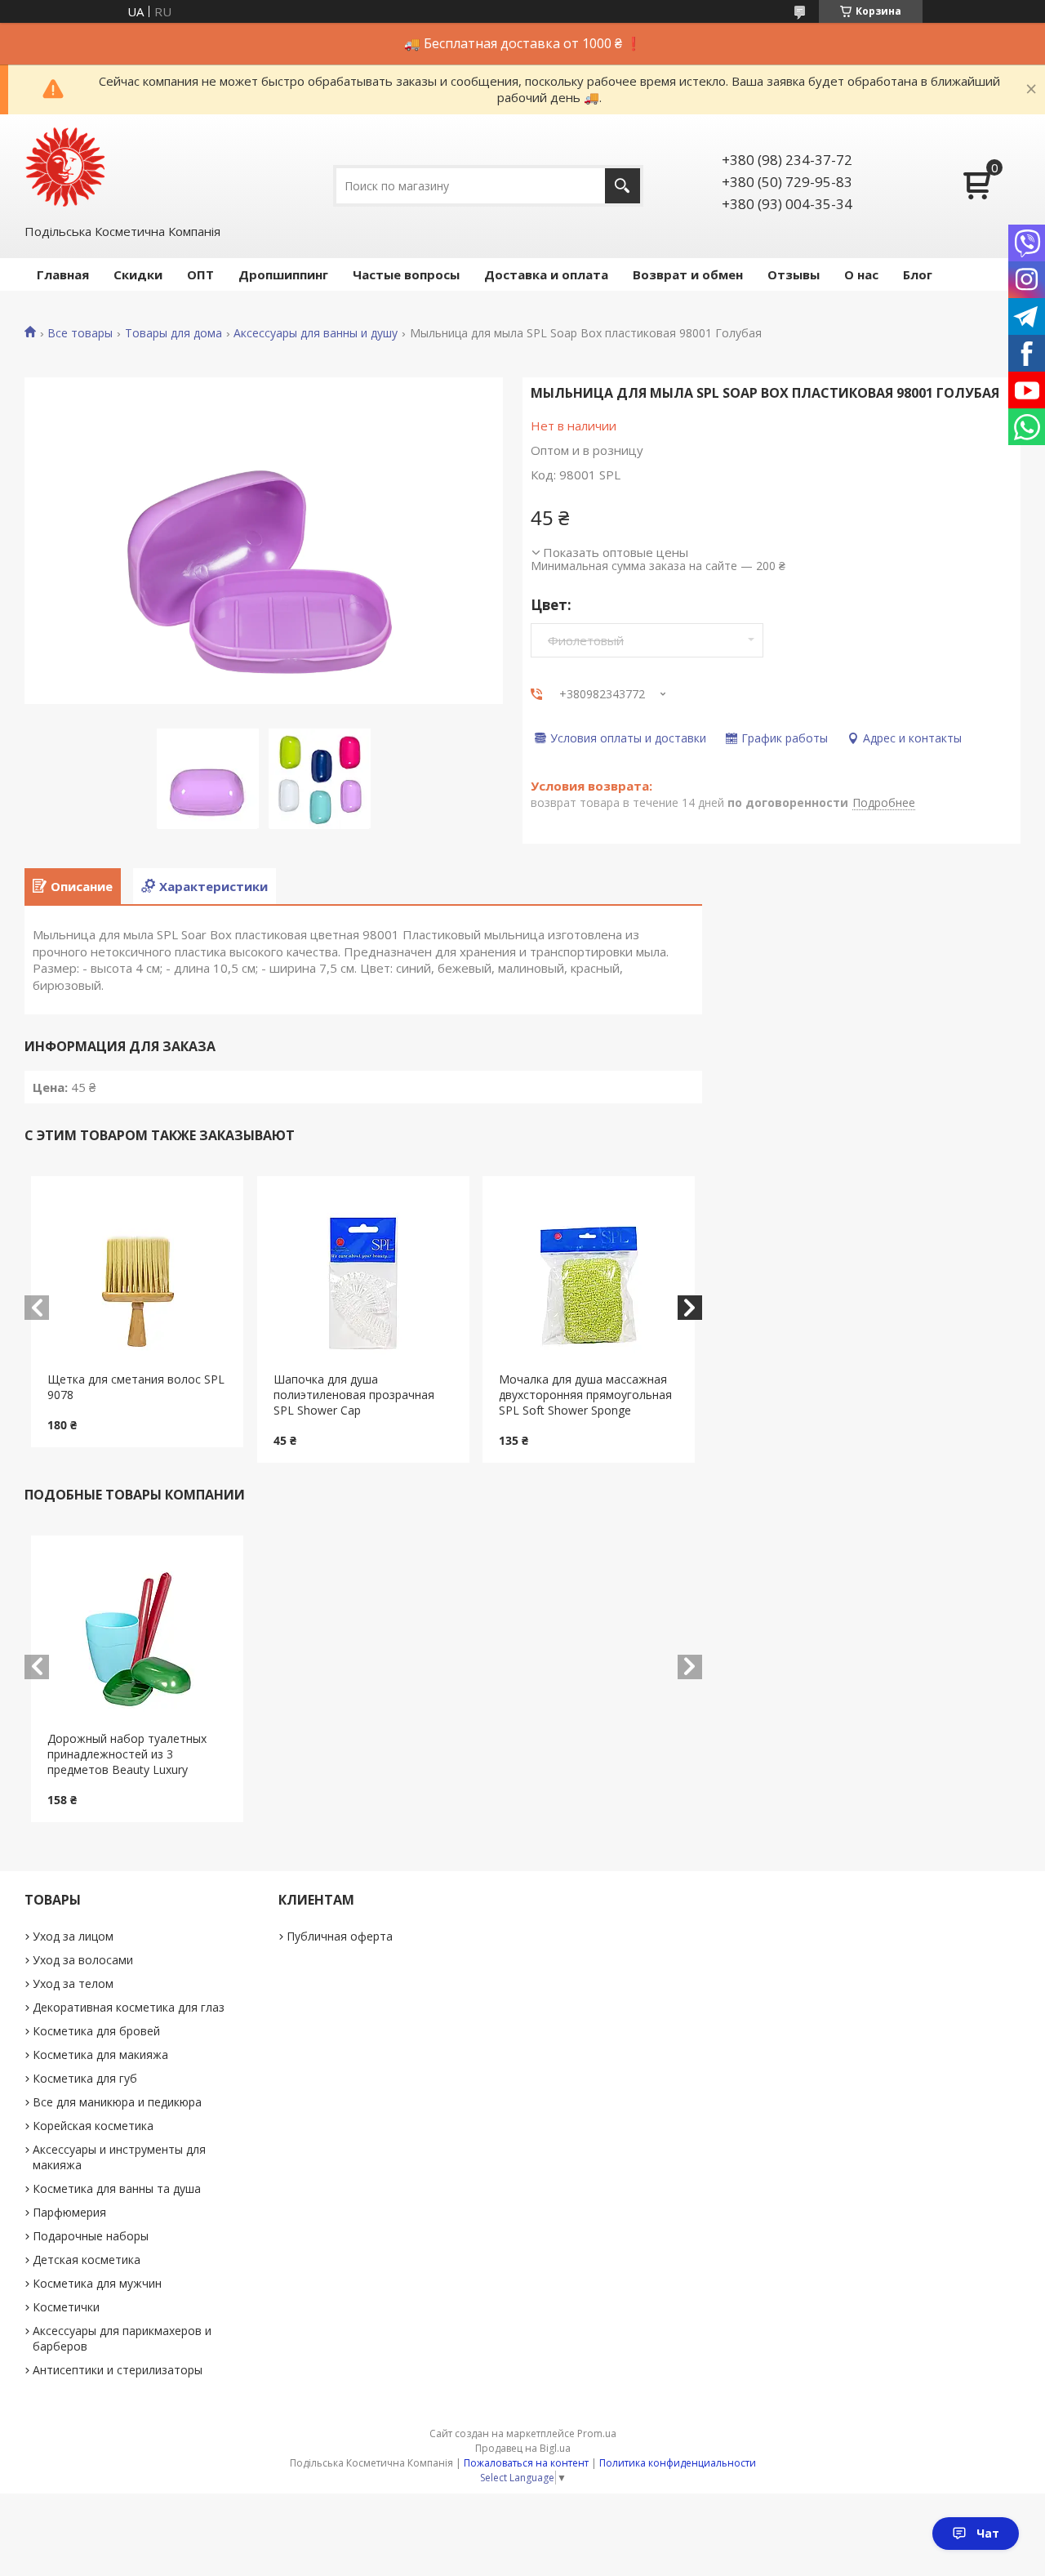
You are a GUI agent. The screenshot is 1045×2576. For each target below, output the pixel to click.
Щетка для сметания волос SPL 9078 (136, 1387)
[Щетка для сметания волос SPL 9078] (137, 1274)
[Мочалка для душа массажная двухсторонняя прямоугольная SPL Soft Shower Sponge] (589, 1274)
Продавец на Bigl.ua (523, 2448)
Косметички (66, 2307)
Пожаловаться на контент (526, 2463)
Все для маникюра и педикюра (117, 2102)
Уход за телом (73, 1983)
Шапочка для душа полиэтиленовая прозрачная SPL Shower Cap (354, 1395)
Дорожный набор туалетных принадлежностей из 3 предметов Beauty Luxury (127, 1754)
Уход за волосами (83, 1960)
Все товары (80, 333)
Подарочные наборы (91, 2236)
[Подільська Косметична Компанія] (65, 167)
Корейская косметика (93, 2126)
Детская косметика (87, 2260)
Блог (918, 274)
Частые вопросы (406, 274)
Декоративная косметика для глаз (129, 2007)
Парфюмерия (69, 2212)
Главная (63, 274)
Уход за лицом (73, 1936)
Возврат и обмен (688, 274)
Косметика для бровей (96, 2031)
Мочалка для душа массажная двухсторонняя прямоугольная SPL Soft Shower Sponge (585, 1395)
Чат (988, 2533)
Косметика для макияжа (100, 2055)
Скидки (138, 274)
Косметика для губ (85, 2078)
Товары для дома (173, 333)
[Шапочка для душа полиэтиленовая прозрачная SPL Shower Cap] (363, 1274)
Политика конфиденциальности (678, 2463)
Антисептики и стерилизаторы (118, 2370)
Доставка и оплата (546, 274)
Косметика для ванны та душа (117, 2188)
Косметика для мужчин (97, 2283)
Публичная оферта (340, 1936)
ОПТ (200, 274)
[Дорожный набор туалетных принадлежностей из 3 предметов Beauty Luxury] (137, 1633)
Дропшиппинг (283, 274)
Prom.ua (597, 2433)
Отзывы (794, 274)
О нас (861, 274)
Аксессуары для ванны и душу (316, 333)
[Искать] (623, 186)
